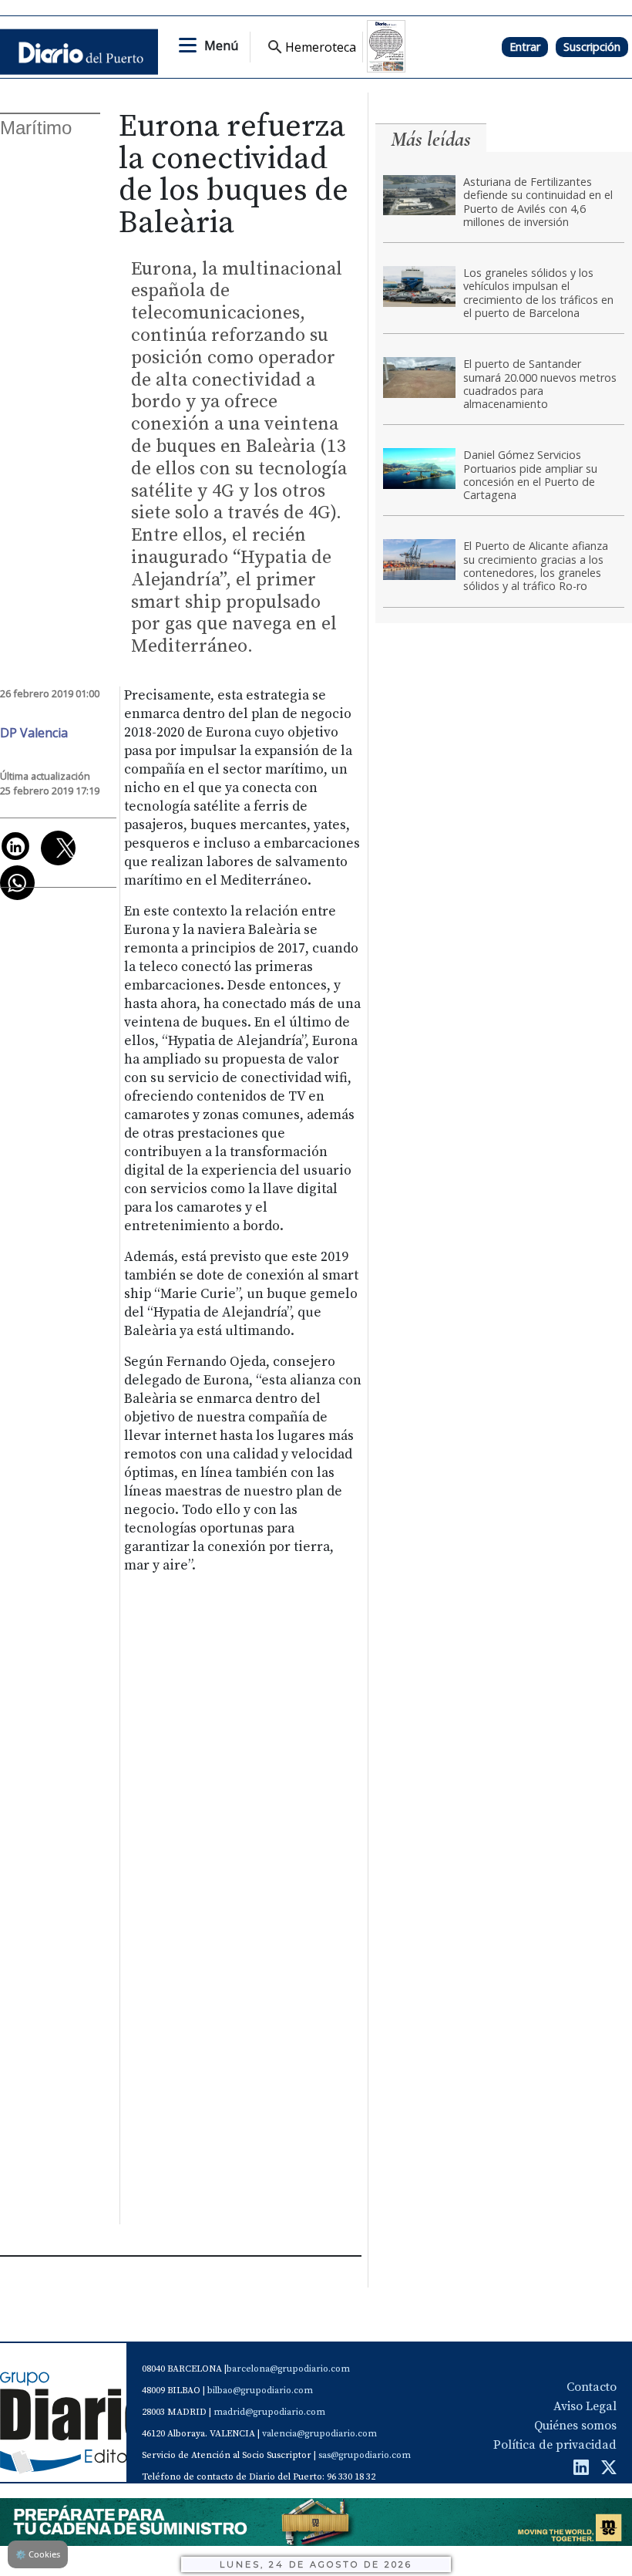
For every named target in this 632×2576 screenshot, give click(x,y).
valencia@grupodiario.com (319, 2434)
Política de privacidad (555, 2445)
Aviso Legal (585, 2406)
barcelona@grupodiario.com (288, 2369)
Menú (221, 46)
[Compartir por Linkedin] (15, 846)
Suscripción (592, 47)
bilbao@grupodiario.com (260, 2391)
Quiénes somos (575, 2426)
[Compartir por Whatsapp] (17, 883)
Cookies (38, 2554)
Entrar (525, 47)
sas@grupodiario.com (365, 2455)
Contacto (592, 2387)
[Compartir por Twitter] (58, 848)
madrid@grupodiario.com (269, 2412)
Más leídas (431, 139)
